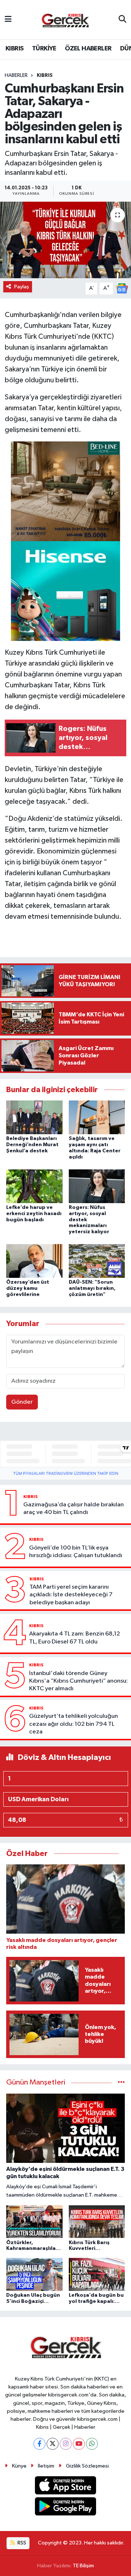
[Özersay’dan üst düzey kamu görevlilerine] (34, 1261)
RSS (21, 2543)
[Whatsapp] (92, 2444)
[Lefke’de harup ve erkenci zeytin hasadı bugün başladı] (34, 1186)
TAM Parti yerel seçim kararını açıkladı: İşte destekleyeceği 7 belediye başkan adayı (71, 1595)
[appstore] (66, 2487)
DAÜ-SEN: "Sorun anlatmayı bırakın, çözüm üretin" (92, 1288)
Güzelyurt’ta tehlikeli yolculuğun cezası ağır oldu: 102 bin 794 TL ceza (74, 1724)
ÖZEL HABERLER (88, 49)
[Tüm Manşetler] (121, 2083)
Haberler (16, 75)
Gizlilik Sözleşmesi (87, 2466)
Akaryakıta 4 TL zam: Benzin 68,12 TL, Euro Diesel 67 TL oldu (75, 1638)
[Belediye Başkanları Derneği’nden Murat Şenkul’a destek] (34, 1117)
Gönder (22, 1402)
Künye (19, 2466)
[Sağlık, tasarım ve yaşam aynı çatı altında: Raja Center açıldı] (97, 1117)
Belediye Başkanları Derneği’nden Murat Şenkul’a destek (32, 1145)
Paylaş (22, 287)
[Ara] (122, 20)
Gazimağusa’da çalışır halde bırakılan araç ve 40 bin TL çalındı (74, 1509)
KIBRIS (14, 49)
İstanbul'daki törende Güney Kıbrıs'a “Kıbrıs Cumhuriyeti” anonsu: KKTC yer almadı (78, 1681)
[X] (53, 2444)
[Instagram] (66, 2444)
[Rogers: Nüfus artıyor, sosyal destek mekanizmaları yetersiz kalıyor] (97, 1186)
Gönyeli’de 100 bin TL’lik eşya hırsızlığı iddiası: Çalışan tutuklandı (76, 1552)
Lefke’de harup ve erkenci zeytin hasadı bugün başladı (34, 1214)
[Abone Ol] (122, 288)
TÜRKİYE (44, 49)
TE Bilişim (83, 2566)
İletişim (46, 2466)
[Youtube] (79, 2444)
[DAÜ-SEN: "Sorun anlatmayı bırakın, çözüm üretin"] (97, 1261)
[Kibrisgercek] (65, 20)
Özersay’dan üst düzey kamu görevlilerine (28, 1288)
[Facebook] (39, 2444)
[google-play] (66, 2508)
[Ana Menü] (8, 19)
